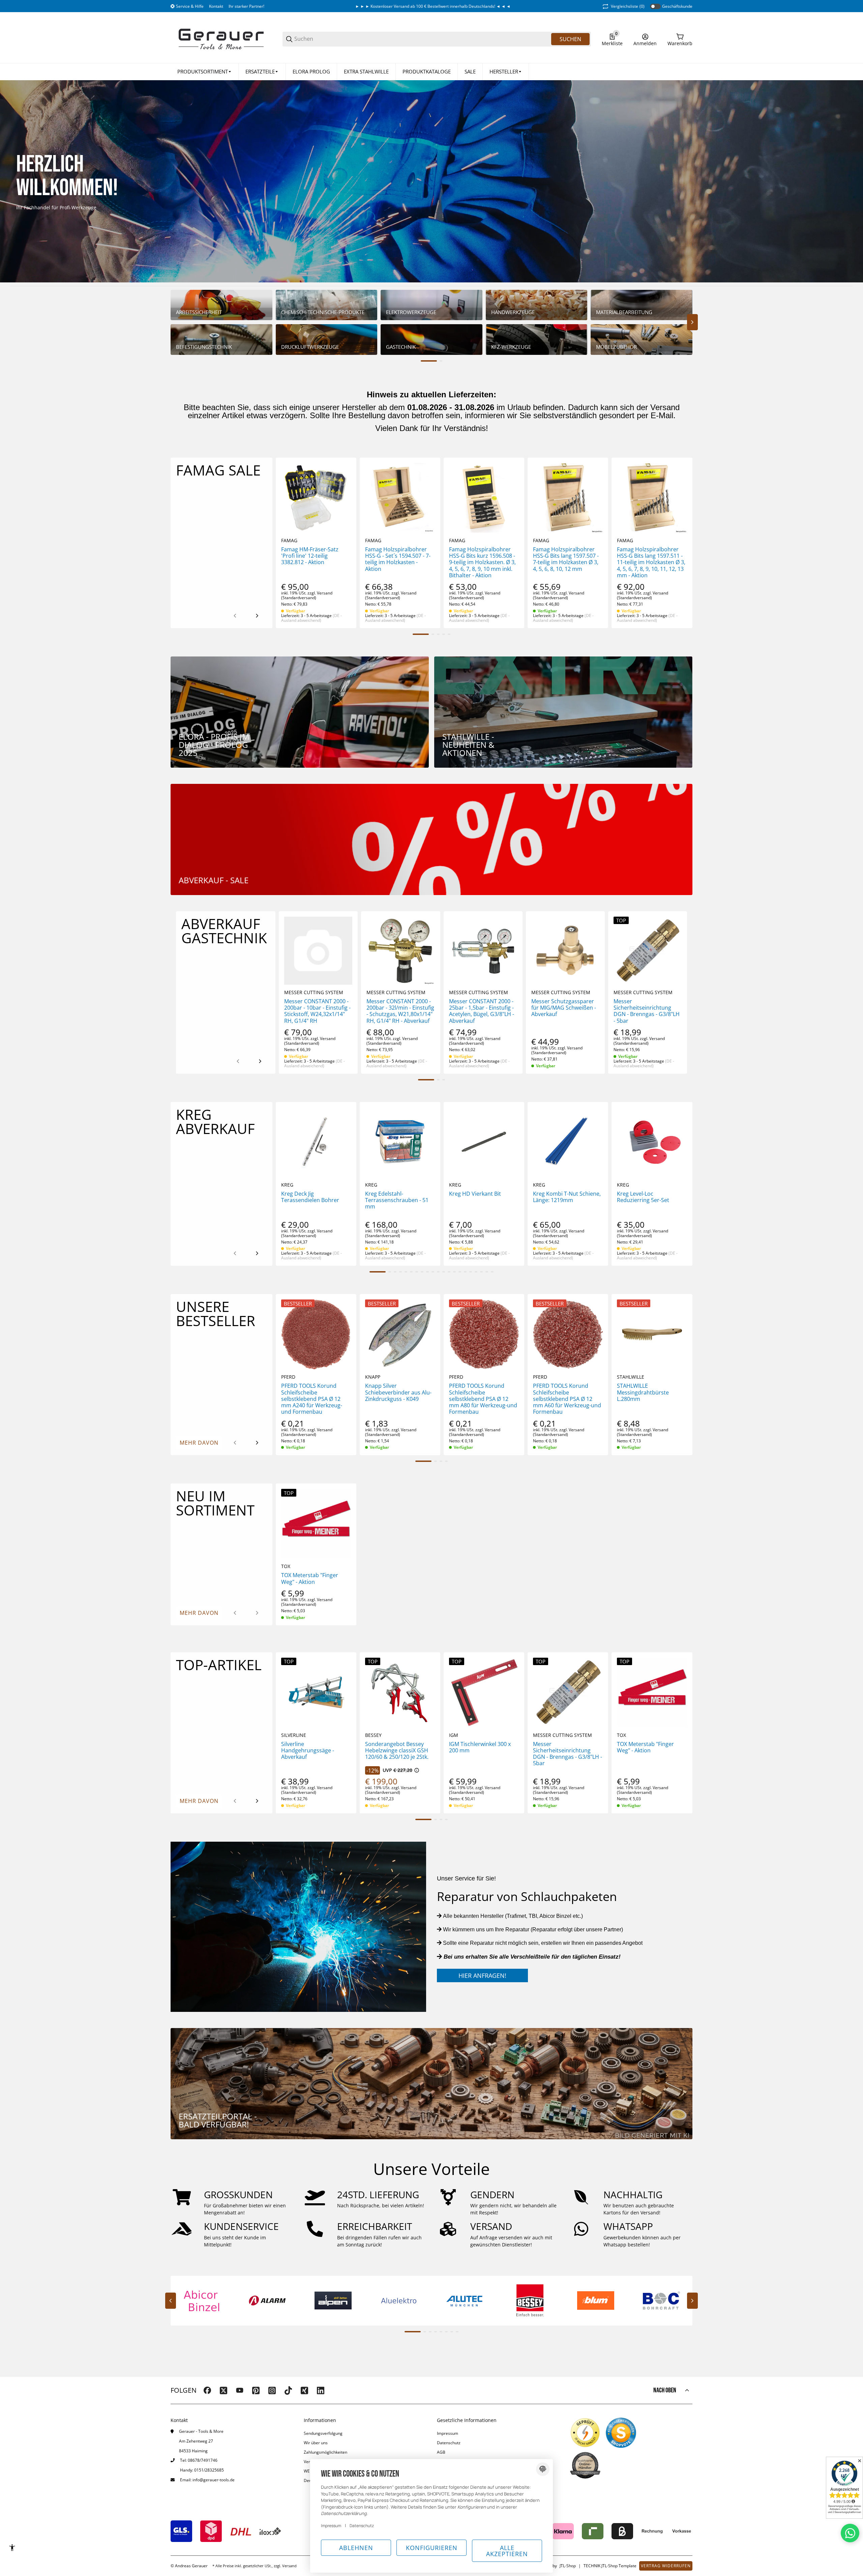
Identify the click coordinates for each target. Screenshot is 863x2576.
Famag (289, 541)
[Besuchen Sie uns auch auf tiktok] (288, 2390)
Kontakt (216, 6)
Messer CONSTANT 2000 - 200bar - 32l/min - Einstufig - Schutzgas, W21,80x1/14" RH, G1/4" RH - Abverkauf (400, 1011)
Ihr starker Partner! (246, 6)
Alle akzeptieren (507, 2551)
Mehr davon (199, 1443)
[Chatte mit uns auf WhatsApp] (850, 2533)
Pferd (288, 1377)
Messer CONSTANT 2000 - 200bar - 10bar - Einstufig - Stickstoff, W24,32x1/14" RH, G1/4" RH (317, 1011)
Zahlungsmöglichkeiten (325, 2452)
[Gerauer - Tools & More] (221, 39)
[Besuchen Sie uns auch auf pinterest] (256, 2390)
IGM (454, 1735)
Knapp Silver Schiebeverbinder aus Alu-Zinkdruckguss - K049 (398, 1392)
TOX (286, 1566)
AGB (441, 2452)
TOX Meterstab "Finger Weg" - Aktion (310, 1578)
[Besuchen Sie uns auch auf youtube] (240, 2390)
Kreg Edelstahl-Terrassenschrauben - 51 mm (397, 1200)
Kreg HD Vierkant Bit (475, 1194)
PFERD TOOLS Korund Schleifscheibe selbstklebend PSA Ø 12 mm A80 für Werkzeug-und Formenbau (483, 1399)
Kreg (287, 1185)
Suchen (570, 39)
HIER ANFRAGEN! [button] (482, 1975)
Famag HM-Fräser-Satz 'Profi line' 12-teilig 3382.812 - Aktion (310, 556)
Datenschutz (449, 2443)
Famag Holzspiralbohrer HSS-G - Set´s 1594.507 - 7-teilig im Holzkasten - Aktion (398, 559)
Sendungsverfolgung (323, 2433)
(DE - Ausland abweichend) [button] (311, 618)
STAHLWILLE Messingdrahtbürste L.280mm (643, 1392)
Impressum (448, 2433)
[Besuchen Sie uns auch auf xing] (304, 2390)
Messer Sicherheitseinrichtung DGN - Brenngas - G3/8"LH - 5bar (647, 1011)
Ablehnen (356, 2548)
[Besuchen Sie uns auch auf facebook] (207, 2390)
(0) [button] (628, 6)
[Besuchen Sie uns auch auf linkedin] (321, 2390)
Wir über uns (316, 2443)
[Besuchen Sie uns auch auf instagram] (272, 2390)
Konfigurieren (432, 2548)
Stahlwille (631, 1377)
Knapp (373, 1377)
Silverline (294, 1735)
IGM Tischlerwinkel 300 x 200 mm (480, 1747)
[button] (506, 72)
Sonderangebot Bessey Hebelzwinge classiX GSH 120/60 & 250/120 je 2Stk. (397, 1751)
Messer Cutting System (314, 992)
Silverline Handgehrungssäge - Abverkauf (308, 1751)
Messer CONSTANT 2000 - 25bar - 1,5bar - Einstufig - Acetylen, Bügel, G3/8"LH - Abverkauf (482, 1011)
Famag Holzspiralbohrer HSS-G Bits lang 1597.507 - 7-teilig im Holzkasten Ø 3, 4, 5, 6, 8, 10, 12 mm (566, 559)
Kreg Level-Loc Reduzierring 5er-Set (643, 1197)
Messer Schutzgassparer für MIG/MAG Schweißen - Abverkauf (564, 1008)
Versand (325, 593)
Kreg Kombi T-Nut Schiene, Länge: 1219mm (567, 1197)
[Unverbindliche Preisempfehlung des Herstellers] (417, 1770)
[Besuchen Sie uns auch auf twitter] (224, 2390)
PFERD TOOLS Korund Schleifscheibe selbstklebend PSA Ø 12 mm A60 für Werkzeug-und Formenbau (567, 1399)
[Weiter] (257, 616)
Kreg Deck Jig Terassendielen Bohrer (310, 1197)
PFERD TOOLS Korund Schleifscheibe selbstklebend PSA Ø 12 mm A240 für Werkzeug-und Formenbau (312, 1399)
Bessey (373, 1735)
